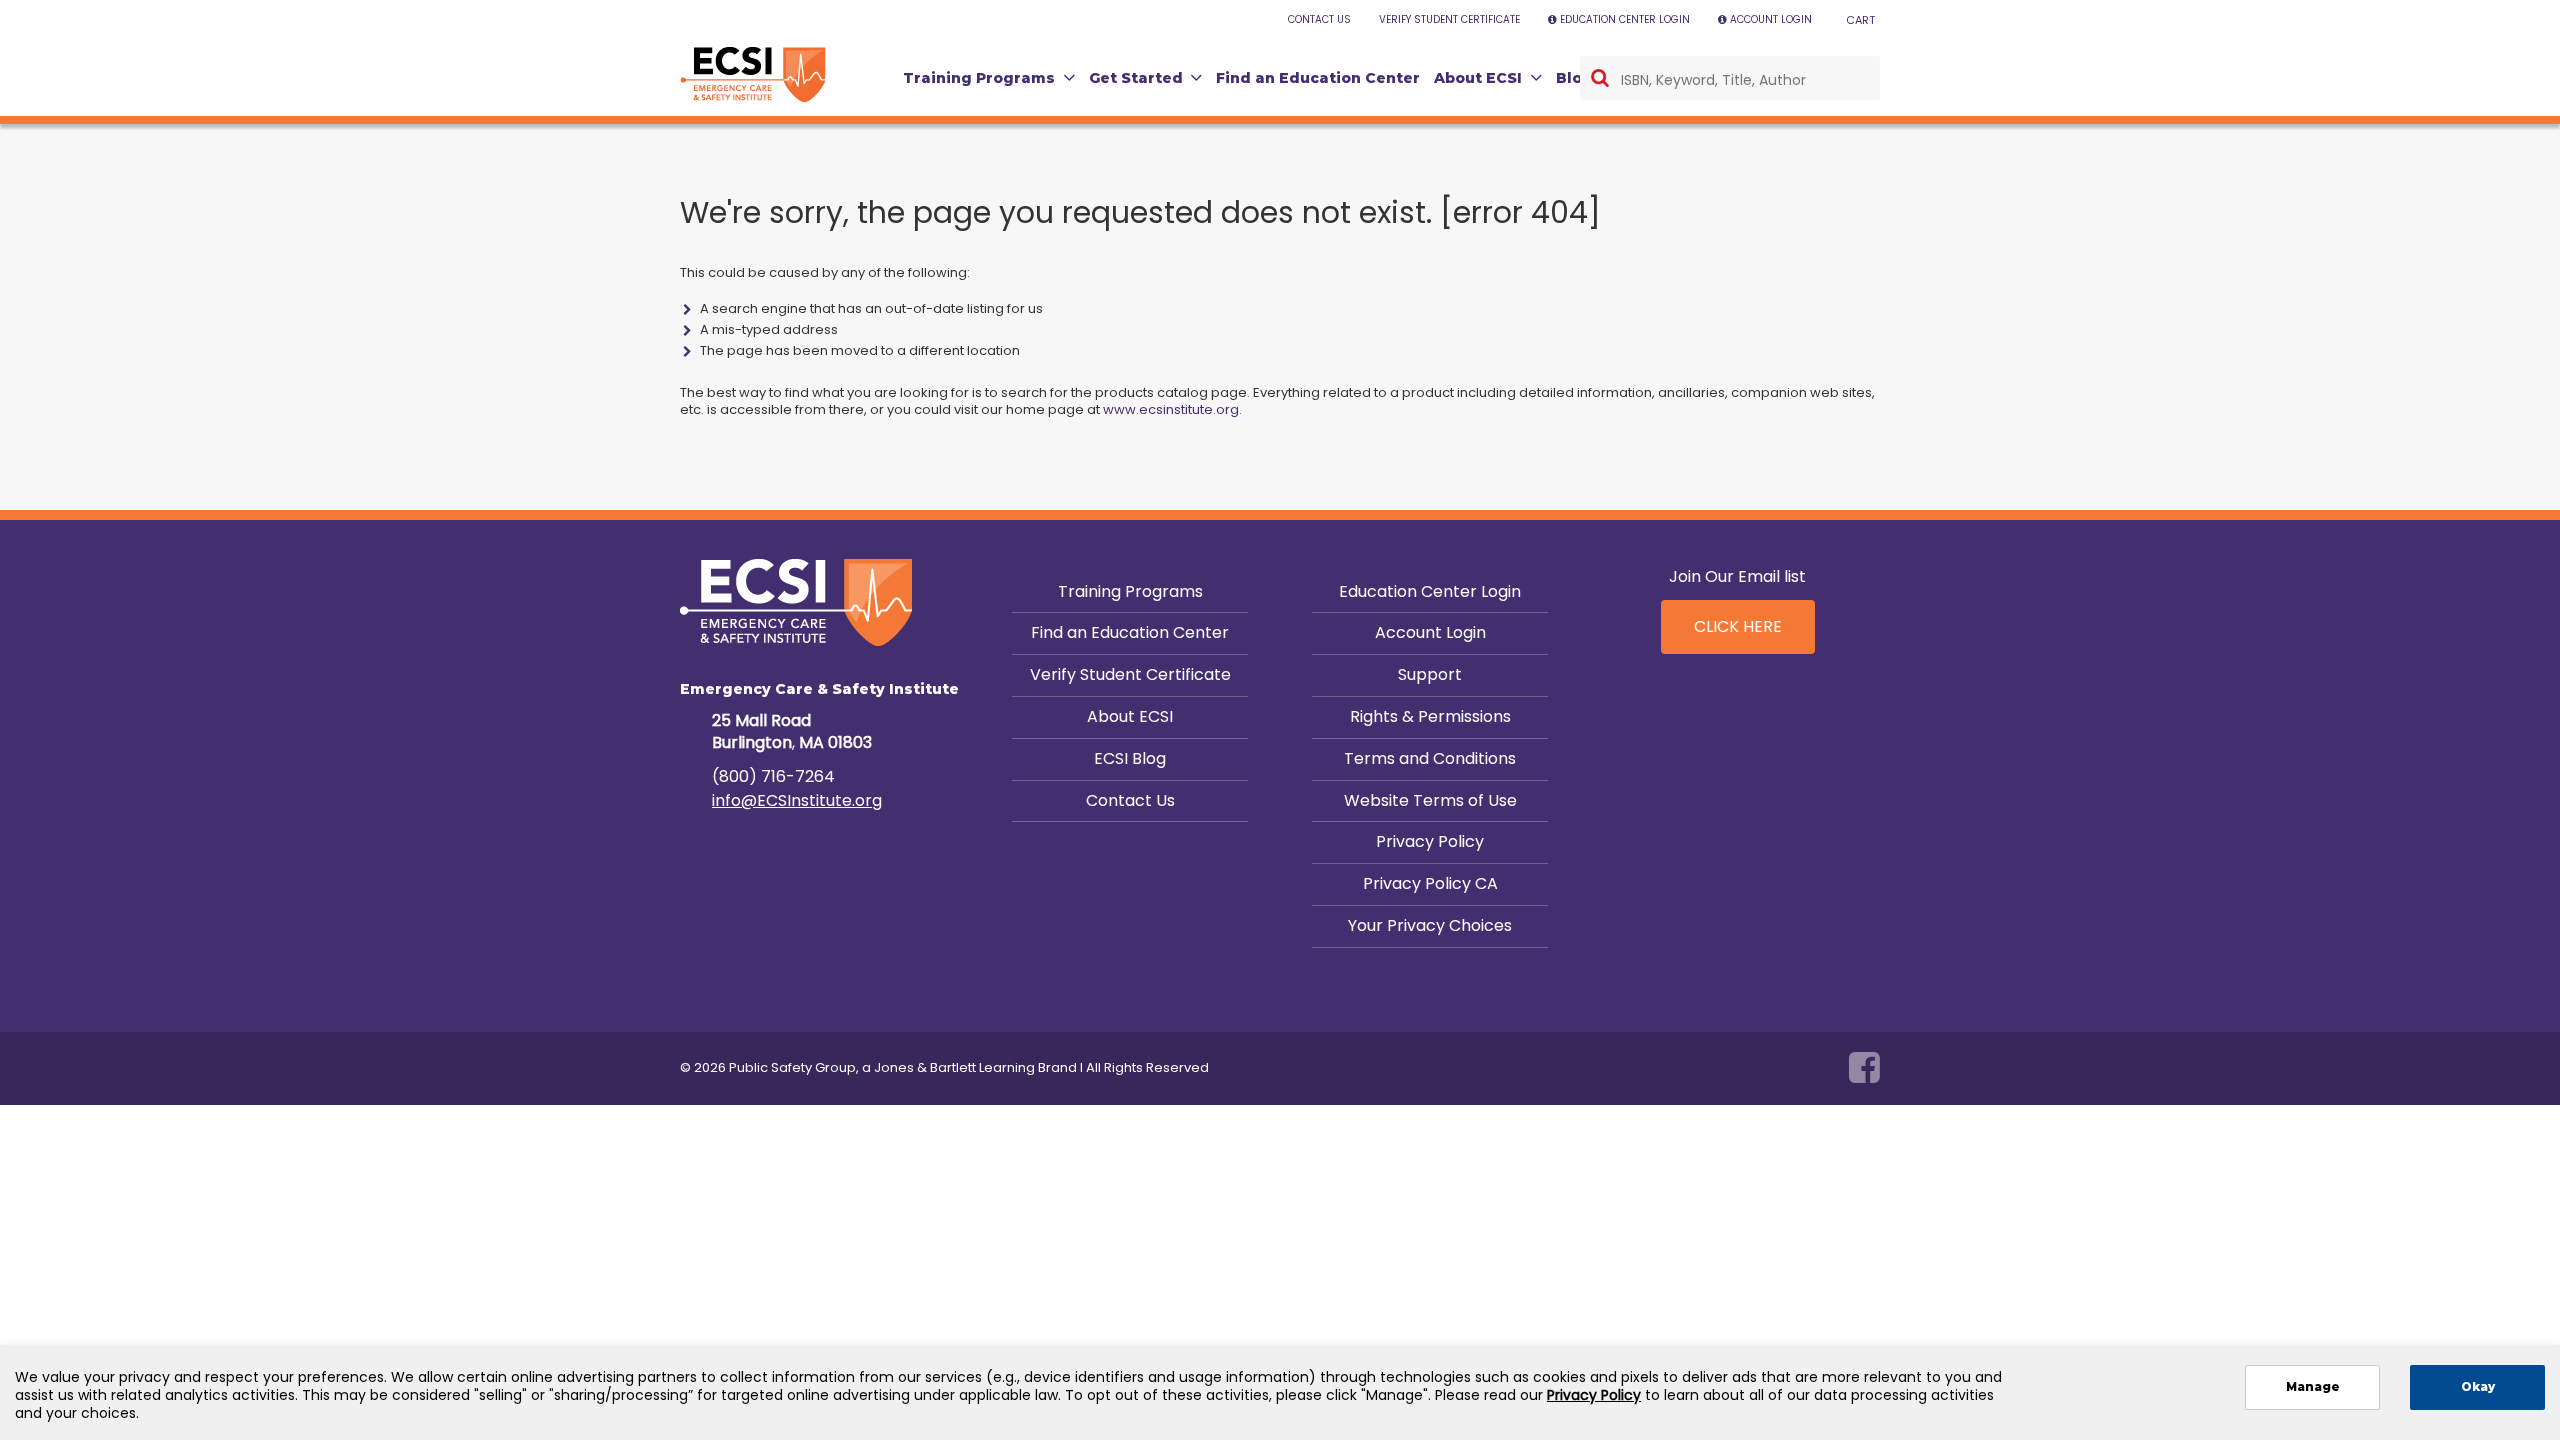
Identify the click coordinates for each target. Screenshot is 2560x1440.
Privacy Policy (1430, 841)
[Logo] (753, 75)
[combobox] (1730, 78)
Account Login (1430, 632)
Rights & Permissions (1430, 716)
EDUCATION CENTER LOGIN (1625, 19)
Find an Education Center (1130, 632)
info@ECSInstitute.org (797, 800)
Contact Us (1130, 800)
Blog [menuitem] (1574, 78)
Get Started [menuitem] (1136, 78)
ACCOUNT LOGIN (1771, 19)
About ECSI (1130, 716)
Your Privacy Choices (1430, 925)
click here (1738, 626)
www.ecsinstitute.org (1171, 409)
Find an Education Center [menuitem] (1318, 78)
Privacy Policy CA (1430, 883)
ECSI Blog (1130, 758)
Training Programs (1130, 591)
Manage (2313, 1387)
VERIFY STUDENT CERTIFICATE (1449, 19)
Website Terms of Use (1430, 800)
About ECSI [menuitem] (1478, 78)
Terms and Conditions (1430, 758)
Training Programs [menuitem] (979, 78)
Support (1430, 674)
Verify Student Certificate (1130, 674)
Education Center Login (1430, 591)
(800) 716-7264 (773, 776)
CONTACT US (1319, 19)
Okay (2478, 1387)
